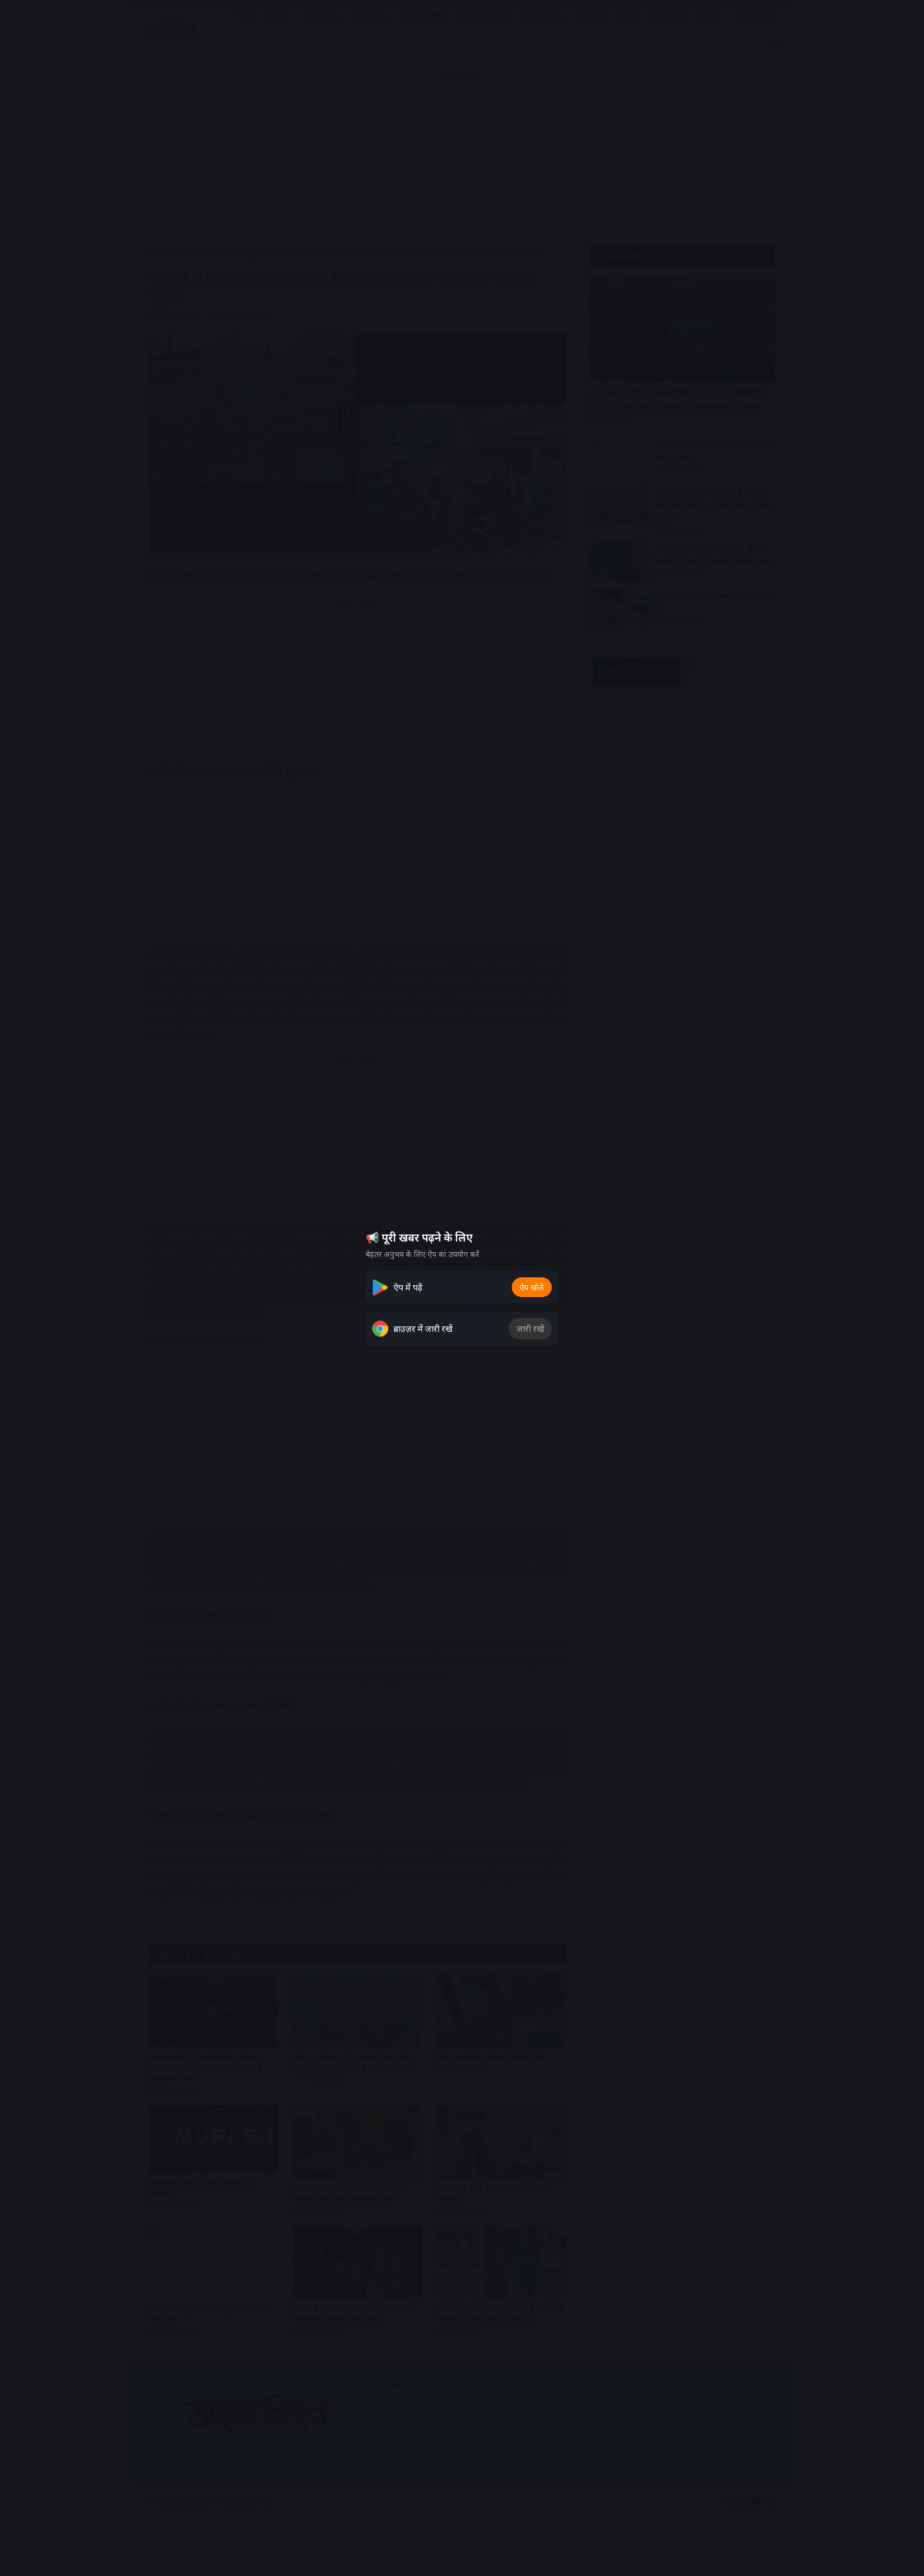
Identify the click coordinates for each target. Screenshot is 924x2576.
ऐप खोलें (532, 1287)
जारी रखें (530, 1329)
